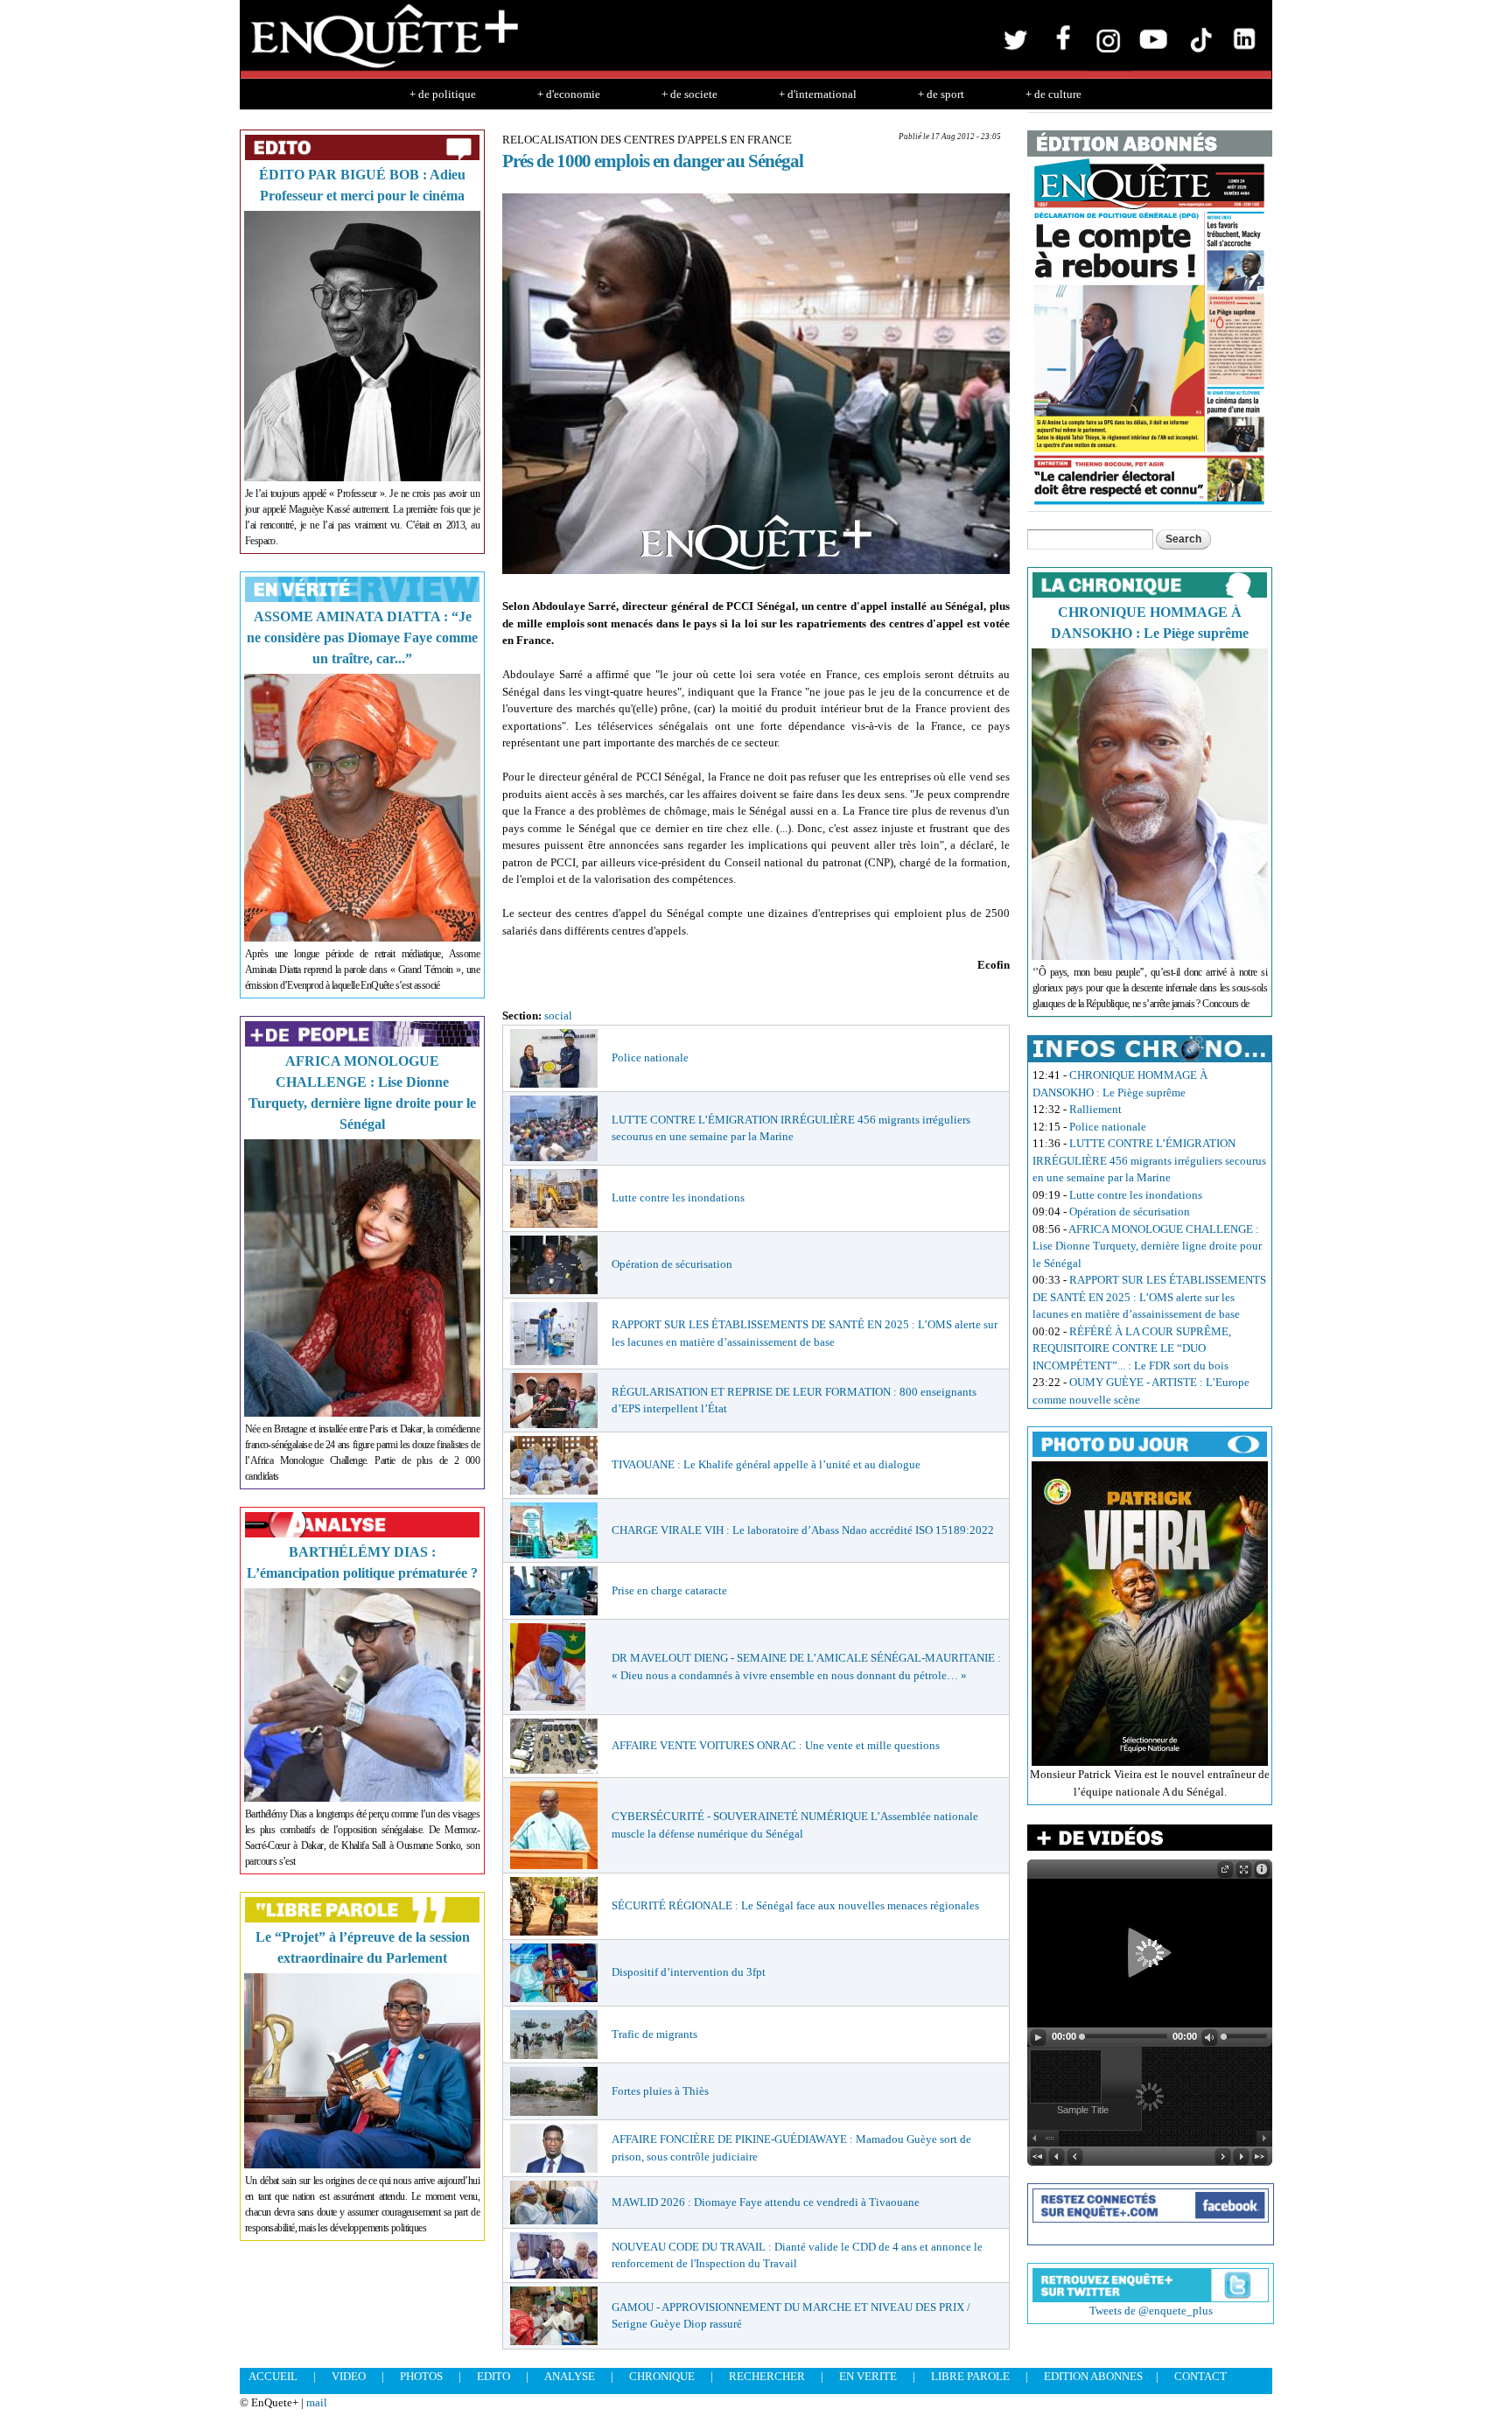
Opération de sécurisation (672, 1264)
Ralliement (1095, 1109)
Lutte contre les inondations (678, 1197)
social (558, 1015)
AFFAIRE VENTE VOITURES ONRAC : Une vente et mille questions (776, 1745)
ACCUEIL (273, 2376)
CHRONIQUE (662, 2376)
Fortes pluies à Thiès (660, 2091)
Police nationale (650, 1057)
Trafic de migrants (654, 2034)
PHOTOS (421, 2376)
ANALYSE (570, 2376)
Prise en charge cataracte (669, 1590)
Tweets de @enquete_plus (1151, 2311)
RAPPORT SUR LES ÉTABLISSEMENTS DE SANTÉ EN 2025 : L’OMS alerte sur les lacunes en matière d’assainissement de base (1149, 1297)
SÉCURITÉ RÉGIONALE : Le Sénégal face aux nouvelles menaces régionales (795, 1905)
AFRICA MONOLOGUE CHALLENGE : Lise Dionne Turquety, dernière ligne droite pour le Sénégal (1147, 1246)
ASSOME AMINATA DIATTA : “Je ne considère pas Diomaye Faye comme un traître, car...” (362, 637)
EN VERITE (868, 2376)
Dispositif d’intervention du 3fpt (689, 1972)
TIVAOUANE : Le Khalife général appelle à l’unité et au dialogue (766, 1464)
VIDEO (349, 2376)
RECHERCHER (767, 2376)
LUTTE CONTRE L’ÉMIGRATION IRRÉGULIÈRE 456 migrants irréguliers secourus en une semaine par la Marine (1149, 1160)
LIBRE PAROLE (970, 2376)
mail (317, 2402)
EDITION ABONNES (1093, 2376)
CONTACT (1200, 2376)
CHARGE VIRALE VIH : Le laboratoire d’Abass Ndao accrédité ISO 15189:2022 (803, 1530)
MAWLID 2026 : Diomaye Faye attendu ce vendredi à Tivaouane (766, 2202)
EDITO (493, 2376)
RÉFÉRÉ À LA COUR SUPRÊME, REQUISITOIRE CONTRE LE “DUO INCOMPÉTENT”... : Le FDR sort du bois (1132, 1348)
